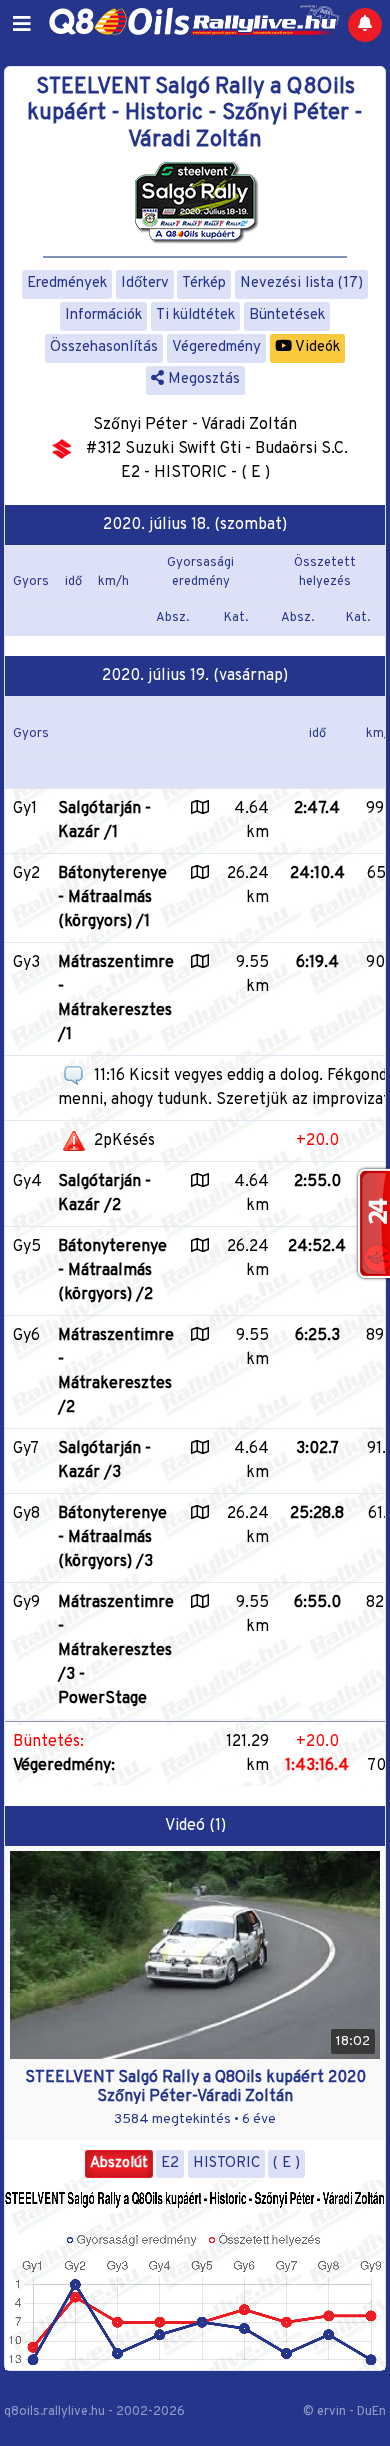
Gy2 (26, 874)
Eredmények (67, 283)
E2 (170, 2163)
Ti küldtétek (195, 315)
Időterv (145, 283)
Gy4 (27, 1182)
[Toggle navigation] (22, 25)
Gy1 (25, 809)
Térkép (204, 283)
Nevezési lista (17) (301, 283)
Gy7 (26, 1449)
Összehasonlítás (104, 347)
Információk (103, 315)
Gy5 (27, 1247)
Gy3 (26, 963)
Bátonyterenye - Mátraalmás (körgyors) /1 (112, 898)
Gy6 (26, 1336)
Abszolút (119, 2163)
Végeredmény (216, 347)
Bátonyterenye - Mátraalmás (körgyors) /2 (112, 1271)
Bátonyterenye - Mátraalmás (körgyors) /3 (112, 1538)
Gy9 (26, 1603)
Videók (316, 347)
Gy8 (26, 1514)
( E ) (286, 2163)
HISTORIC (226, 2163)
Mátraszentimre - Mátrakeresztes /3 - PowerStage (116, 1651)
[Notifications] (365, 25)
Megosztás (202, 379)
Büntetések (287, 315)
